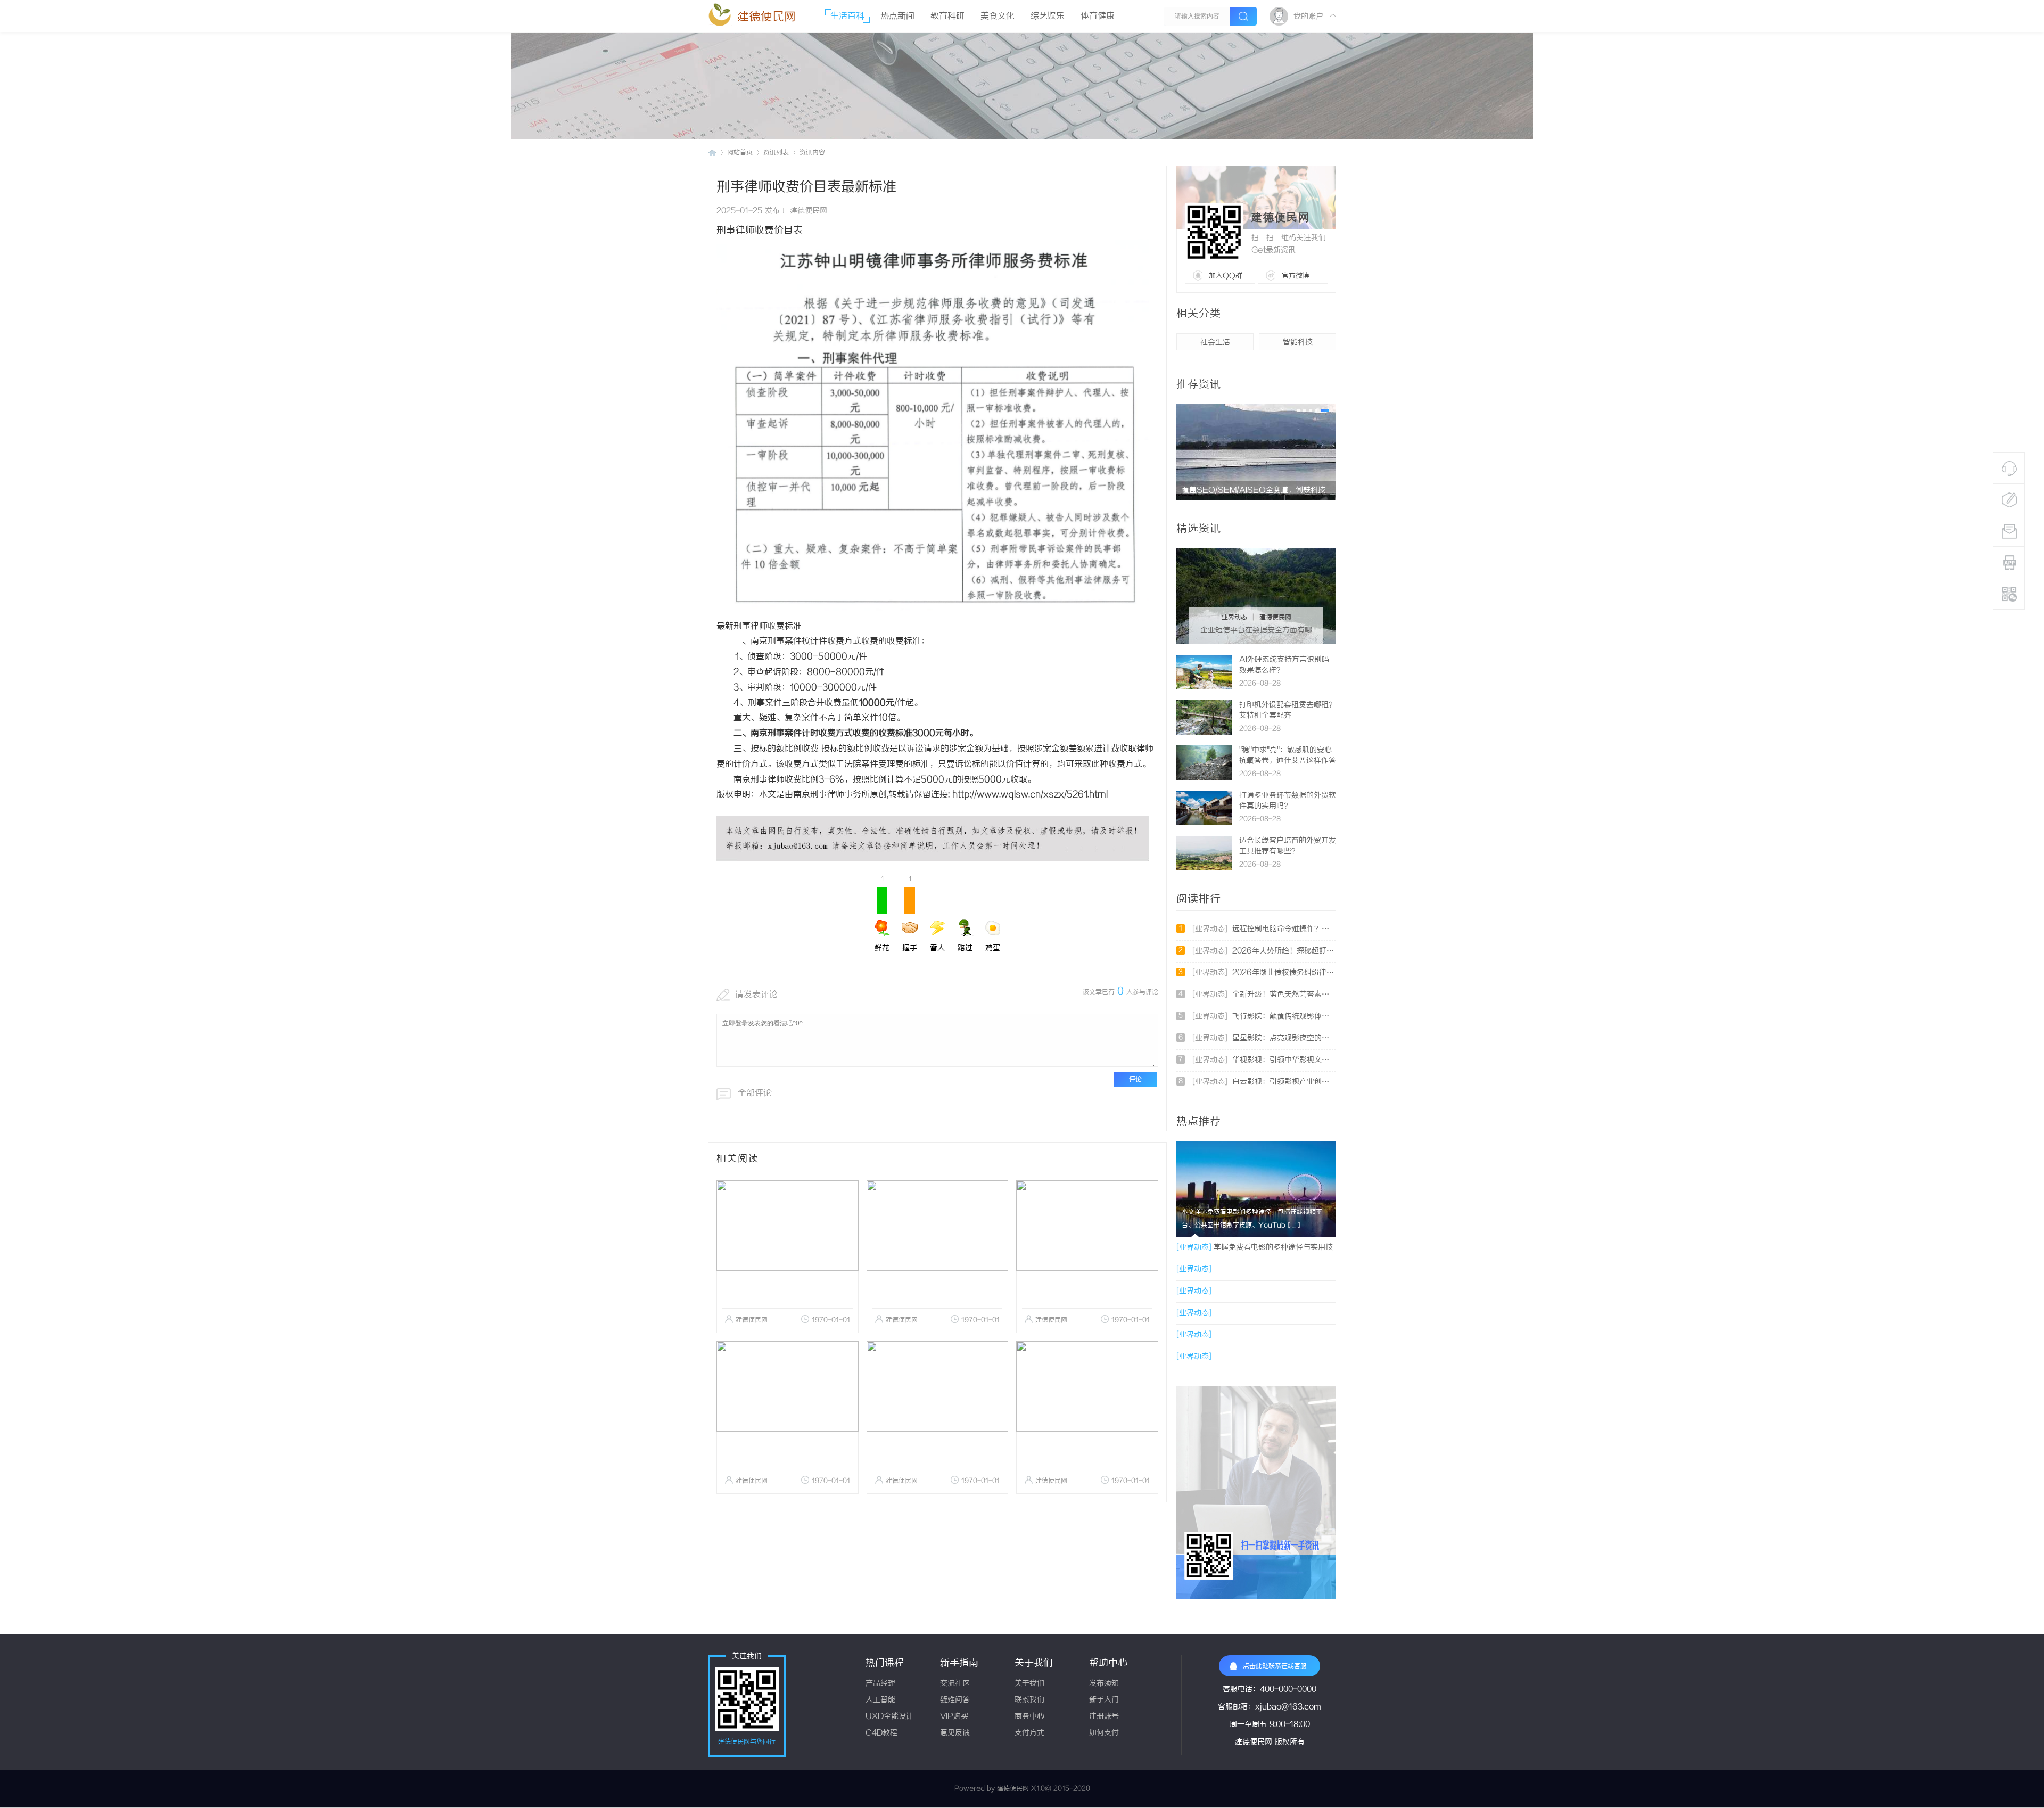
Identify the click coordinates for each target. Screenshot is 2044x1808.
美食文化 (998, 16)
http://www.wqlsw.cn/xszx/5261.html (1029, 795)
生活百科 (847, 16)
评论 (1135, 1079)
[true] (1243, 16)
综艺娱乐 (1048, 16)
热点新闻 (897, 16)
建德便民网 (767, 17)
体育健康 (1098, 16)
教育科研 (947, 16)
